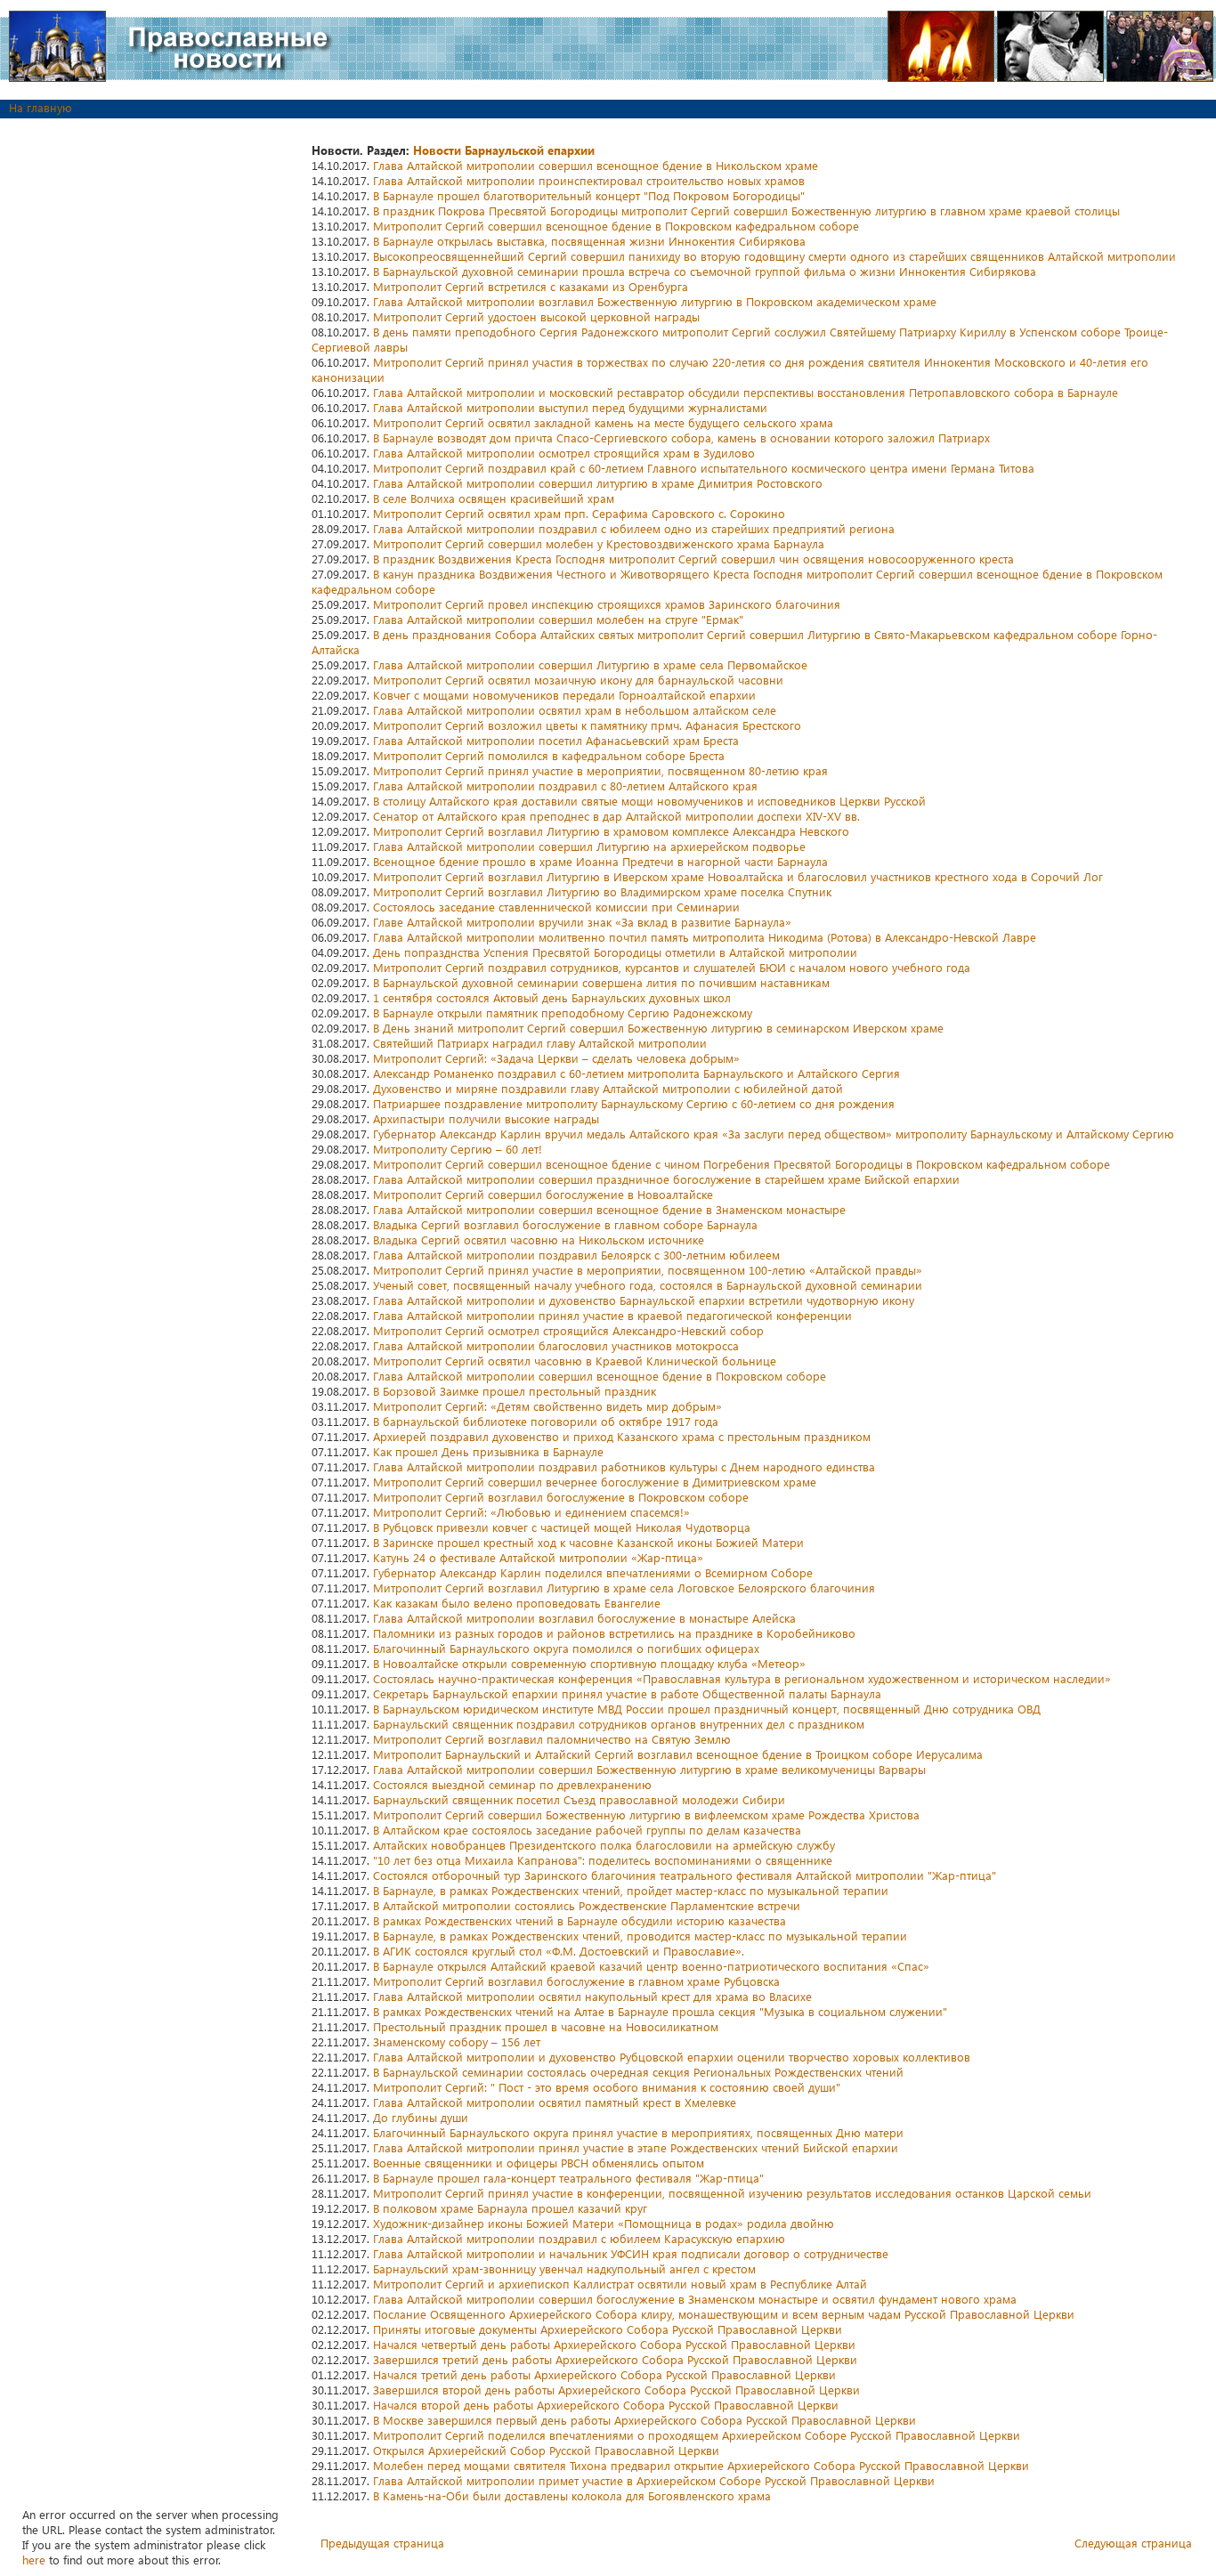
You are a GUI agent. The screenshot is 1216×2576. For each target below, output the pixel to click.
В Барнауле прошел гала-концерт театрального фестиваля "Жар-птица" (568, 2178)
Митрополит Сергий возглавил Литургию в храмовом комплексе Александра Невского (611, 831)
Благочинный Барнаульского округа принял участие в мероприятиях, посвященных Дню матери (638, 2132)
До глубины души (421, 2117)
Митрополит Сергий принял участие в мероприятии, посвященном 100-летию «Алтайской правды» (648, 1270)
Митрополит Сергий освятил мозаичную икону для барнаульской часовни (578, 680)
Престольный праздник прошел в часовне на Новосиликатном (546, 2026)
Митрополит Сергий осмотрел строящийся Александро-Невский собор (568, 1330)
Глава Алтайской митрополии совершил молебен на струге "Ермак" (558, 619)
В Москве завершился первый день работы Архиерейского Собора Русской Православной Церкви (644, 2420)
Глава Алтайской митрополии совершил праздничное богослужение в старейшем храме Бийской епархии (666, 1179)
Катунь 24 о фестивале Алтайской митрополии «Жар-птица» (538, 1557)
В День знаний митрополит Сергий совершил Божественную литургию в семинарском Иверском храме (658, 1028)
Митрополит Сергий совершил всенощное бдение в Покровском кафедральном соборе (616, 226)
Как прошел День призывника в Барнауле (488, 1451)
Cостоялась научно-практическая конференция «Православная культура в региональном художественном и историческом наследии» (742, 1678)
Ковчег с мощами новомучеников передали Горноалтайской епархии (564, 695)
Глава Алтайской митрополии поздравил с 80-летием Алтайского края (565, 786)
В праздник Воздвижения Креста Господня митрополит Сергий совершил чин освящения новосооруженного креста (693, 559)
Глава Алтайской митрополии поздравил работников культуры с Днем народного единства (624, 1466)
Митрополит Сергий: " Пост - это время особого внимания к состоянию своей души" (607, 2087)
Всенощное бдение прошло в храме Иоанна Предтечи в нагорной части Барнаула (600, 861)
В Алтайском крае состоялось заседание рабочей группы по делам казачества (587, 1830)
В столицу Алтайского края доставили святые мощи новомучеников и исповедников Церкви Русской (649, 801)
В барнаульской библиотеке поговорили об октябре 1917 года (546, 1421)
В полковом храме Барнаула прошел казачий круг (510, 2208)
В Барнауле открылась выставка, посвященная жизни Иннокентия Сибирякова (589, 241)
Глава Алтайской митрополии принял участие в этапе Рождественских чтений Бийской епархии (636, 2147)
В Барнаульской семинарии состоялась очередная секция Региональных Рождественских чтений (638, 2072)
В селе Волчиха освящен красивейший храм (494, 498)
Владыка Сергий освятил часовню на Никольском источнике (539, 1239)
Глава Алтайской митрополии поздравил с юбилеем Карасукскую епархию (579, 2238)
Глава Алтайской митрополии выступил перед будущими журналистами (570, 407)
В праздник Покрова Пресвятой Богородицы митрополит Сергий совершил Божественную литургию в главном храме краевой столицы (746, 211)
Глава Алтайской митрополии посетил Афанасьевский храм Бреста (556, 740)
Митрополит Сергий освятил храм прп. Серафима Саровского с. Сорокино (579, 513)
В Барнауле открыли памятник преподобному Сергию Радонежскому (563, 1013)
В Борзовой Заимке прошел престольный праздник (515, 1391)
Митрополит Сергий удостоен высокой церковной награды (536, 316)
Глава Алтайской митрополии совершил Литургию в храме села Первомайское (590, 664)
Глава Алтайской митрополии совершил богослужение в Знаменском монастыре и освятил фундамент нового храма (695, 2299)
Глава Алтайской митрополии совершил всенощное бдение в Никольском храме (596, 165)
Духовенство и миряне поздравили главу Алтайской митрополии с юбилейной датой (608, 1088)
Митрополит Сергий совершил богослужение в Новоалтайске (543, 1194)
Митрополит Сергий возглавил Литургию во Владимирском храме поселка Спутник (602, 891)
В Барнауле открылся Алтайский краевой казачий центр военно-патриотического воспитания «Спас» (651, 1966)
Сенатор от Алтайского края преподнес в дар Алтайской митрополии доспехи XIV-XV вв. (616, 816)
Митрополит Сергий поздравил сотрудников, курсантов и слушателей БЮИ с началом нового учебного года (672, 967)
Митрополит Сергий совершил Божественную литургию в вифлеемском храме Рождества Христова (646, 1815)
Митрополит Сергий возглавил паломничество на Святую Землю (552, 1739)
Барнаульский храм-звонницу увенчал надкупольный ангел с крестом (564, 2268)
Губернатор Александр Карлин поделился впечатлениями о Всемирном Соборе (593, 1572)
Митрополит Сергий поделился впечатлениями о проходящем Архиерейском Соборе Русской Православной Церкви (697, 2435)
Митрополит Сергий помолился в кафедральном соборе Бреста (549, 755)
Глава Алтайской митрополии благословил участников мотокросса (556, 1345)
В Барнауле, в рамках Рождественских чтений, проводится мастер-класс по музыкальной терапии (640, 1936)
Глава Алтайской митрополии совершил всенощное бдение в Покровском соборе (600, 1376)
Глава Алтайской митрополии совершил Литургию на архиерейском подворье (589, 846)
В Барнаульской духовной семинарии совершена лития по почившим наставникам (601, 982)
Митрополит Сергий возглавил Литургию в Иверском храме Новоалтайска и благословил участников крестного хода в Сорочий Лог (738, 876)
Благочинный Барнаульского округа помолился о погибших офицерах (566, 1648)
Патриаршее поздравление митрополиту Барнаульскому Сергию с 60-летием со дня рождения (634, 1103)
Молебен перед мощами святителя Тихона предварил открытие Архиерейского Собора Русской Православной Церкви (701, 2465)
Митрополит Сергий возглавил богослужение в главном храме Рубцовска (576, 1981)
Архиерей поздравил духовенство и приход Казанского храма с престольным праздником (622, 1436)
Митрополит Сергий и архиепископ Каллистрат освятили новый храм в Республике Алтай (620, 2284)
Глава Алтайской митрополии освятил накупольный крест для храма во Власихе (592, 1996)
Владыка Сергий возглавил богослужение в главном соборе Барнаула (565, 1224)
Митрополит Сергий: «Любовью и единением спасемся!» (531, 1512)
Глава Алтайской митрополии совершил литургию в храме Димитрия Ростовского (598, 483)
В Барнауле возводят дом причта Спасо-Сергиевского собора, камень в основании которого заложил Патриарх (681, 437)
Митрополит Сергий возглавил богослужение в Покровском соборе (561, 1497)
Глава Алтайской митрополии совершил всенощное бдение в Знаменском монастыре (609, 1209)
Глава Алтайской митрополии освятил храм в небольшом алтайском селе (575, 710)
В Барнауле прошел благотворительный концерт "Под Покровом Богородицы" (589, 195)
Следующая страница (1133, 2543)
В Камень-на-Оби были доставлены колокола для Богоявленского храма (572, 2495)
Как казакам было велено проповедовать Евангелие (517, 1603)
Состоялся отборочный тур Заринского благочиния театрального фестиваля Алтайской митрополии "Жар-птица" (685, 1875)
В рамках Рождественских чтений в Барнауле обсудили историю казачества (580, 1920)
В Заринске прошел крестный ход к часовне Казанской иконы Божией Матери (588, 1542)
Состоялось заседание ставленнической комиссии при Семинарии (556, 907)
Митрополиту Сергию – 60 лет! (458, 1149)
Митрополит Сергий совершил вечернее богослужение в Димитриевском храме (595, 1482)
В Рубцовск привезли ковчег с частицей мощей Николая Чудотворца (562, 1527)
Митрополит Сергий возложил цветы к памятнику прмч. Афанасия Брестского (587, 725)
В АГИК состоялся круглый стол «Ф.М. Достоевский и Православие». (559, 1951)
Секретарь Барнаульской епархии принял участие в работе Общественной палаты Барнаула (627, 1693)
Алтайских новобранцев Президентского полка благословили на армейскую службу (604, 1845)
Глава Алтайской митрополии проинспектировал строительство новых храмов (589, 180)
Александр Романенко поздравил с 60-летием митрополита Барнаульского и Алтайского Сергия (636, 1073)
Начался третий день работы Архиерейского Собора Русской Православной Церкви (604, 2374)
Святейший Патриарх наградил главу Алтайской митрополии (540, 1043)
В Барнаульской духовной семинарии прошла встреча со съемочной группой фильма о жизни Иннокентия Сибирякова (705, 271)
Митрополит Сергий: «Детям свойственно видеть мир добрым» (547, 1406)
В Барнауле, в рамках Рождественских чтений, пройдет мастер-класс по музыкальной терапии (631, 1890)
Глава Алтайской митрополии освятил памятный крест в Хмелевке (555, 2102)
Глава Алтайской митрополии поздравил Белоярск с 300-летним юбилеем (576, 1255)
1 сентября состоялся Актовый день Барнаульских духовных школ (552, 997)
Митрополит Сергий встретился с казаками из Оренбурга (531, 286)
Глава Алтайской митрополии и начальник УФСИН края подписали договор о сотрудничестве (631, 2253)
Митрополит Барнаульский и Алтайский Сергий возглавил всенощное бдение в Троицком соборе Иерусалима (678, 1754)
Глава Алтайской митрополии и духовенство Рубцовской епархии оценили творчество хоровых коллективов (672, 2057)
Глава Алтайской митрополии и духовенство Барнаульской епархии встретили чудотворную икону (644, 1300)
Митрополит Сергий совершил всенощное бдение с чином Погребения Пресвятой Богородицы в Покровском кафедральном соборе (742, 1164)
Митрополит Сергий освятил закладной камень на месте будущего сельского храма (603, 422)
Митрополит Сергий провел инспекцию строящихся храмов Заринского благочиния (607, 604)
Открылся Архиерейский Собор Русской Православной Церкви (546, 2450)
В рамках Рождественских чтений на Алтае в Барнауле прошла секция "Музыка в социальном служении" (660, 2011)
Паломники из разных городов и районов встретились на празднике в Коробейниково (614, 1633)
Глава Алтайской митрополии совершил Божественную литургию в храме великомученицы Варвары (649, 1769)
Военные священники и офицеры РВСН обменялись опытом (539, 2163)
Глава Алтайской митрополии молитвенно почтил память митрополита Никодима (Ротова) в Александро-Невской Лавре (705, 937)
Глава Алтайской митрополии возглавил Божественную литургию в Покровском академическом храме (655, 301)
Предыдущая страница (382, 2543)
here (34, 2560)
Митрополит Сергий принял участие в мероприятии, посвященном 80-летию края (600, 770)
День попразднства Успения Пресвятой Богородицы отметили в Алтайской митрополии (615, 952)
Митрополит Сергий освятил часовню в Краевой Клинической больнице (575, 1361)
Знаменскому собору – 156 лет (457, 2041)
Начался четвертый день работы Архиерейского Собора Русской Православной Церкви (614, 2344)
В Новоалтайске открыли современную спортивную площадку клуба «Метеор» (589, 1663)
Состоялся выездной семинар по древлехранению (512, 1784)
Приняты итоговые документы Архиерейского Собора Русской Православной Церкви (608, 2329)
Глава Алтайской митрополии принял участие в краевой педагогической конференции (612, 1315)
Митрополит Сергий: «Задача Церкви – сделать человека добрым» (556, 1058)
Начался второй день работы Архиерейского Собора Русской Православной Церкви (606, 2405)
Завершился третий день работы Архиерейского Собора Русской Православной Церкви (615, 2359)
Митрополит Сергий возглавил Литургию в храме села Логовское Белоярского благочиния (624, 1588)
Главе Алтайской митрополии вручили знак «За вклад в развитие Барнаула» (582, 922)
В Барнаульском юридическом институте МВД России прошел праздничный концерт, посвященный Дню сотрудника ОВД (707, 1709)
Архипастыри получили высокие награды (486, 1118)
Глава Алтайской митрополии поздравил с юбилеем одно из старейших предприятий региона (634, 528)
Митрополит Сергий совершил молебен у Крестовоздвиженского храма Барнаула (599, 543)
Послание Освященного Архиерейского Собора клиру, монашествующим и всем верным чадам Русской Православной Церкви (724, 2314)
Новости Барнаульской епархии (504, 150)
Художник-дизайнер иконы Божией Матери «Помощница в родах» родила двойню (604, 2223)
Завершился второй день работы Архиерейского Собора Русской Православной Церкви (616, 2390)
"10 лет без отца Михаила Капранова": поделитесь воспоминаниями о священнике (603, 1860)
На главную (41, 107)
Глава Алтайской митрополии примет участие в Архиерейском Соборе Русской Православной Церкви (654, 2480)
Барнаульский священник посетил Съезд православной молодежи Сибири (579, 1799)
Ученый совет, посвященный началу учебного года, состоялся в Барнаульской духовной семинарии (648, 1285)
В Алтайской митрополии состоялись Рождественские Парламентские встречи (587, 1905)
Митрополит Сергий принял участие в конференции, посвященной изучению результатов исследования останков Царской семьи (732, 2193)
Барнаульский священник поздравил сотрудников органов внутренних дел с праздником (619, 1724)
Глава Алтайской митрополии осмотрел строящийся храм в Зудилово (564, 453)
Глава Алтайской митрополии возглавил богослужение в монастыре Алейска (584, 1618)
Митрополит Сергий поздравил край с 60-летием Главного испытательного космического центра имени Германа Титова (704, 468)
